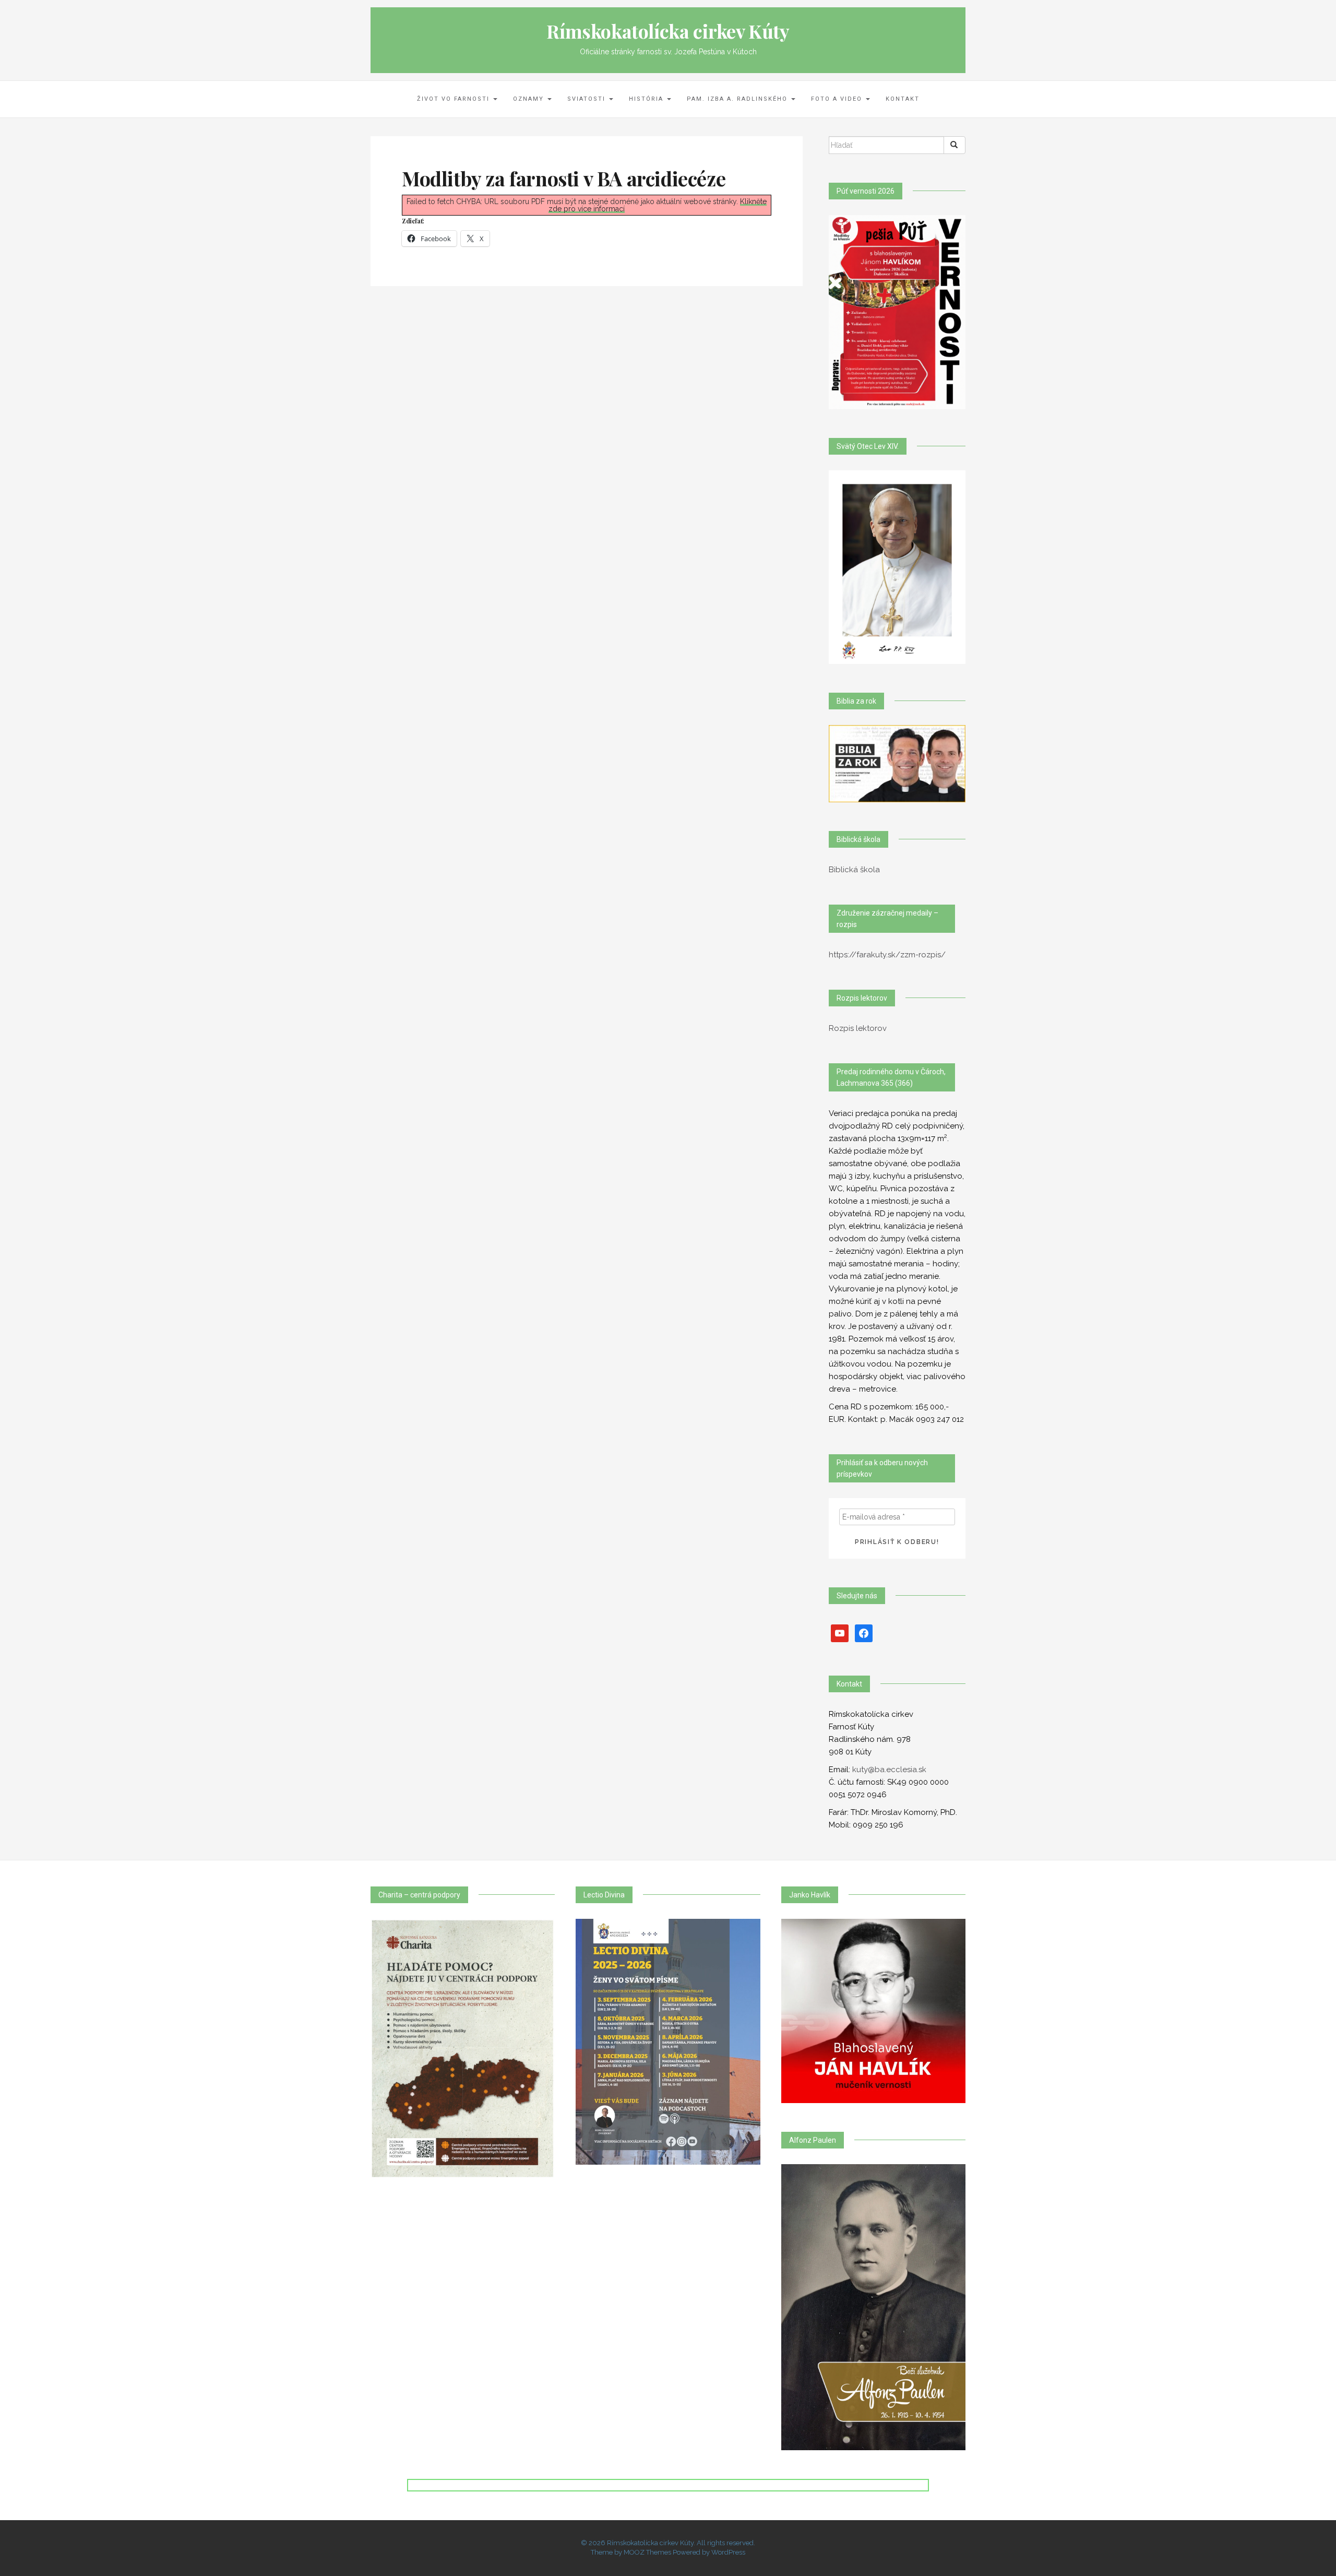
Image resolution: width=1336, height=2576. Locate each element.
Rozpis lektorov (858, 1028)
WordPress (728, 2552)
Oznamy (530, 99)
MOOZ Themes (647, 2552)
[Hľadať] (955, 145)
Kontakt (903, 99)
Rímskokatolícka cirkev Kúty (668, 31)
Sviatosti (588, 99)
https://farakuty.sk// (887, 955)
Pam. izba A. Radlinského (738, 99)
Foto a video (838, 99)
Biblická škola (854, 870)
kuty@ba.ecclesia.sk (889, 1770)
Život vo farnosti (455, 99)
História (647, 99)
